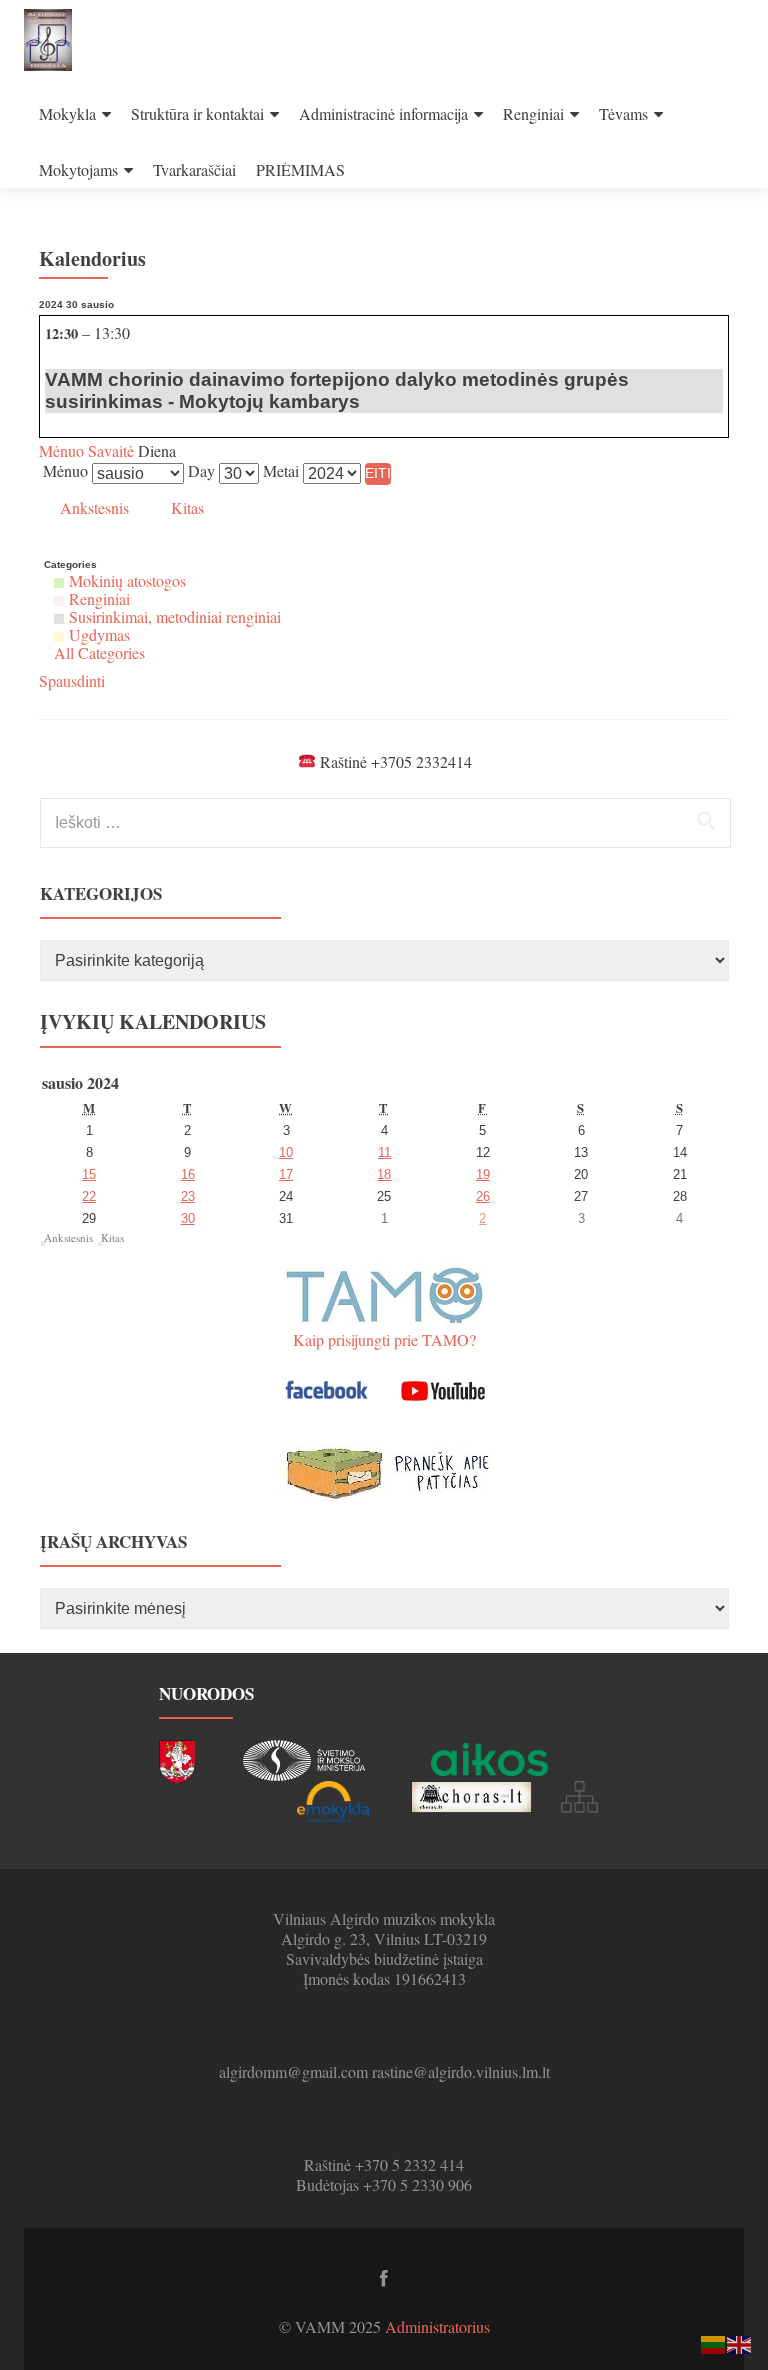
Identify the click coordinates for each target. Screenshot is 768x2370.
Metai (281, 471)
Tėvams (623, 113)
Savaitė (109, 450)
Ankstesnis (94, 508)
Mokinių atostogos (127, 580)
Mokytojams (78, 169)
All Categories (99, 652)
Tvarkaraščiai (194, 169)
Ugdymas (99, 634)
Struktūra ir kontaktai (197, 113)
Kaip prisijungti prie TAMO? (384, 1339)
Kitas (187, 508)
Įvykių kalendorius (153, 1021)
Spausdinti (72, 680)
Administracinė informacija (383, 113)
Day (201, 471)
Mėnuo (61, 450)
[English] (740, 2342)
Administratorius (437, 2326)
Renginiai (533, 113)
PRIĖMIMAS (300, 169)
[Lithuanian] (714, 2342)
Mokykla (67, 113)
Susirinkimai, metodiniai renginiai (175, 616)
